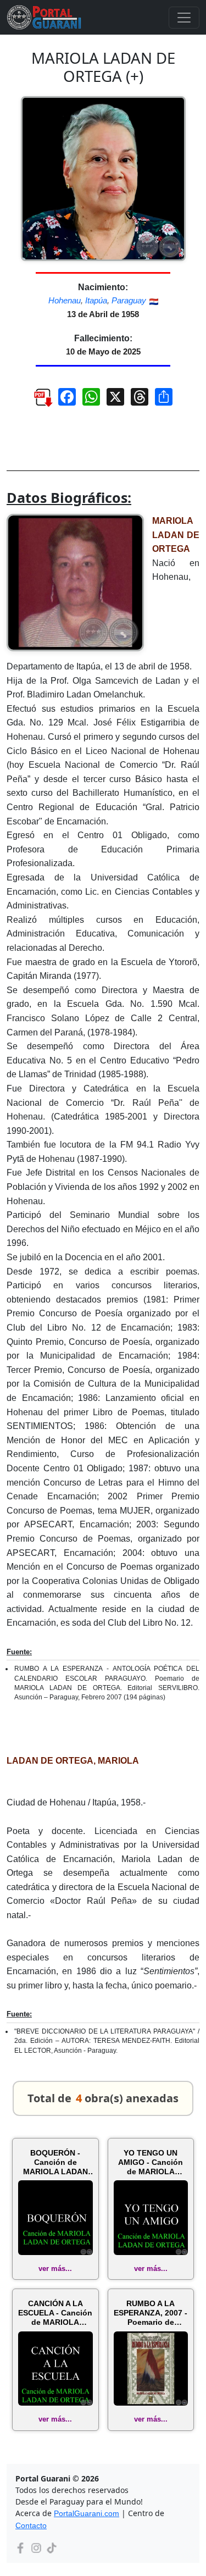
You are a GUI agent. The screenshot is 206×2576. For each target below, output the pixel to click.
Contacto (31, 2525)
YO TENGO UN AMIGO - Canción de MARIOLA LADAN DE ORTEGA (151, 2162)
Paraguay (129, 300)
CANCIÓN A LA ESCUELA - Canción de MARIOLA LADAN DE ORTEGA (55, 2313)
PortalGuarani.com (87, 2513)
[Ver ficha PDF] (38, 401)
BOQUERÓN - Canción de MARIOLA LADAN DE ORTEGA (55, 2162)
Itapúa (96, 300)
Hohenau (65, 300)
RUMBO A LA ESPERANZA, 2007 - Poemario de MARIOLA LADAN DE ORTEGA (151, 2313)
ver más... (55, 2268)
